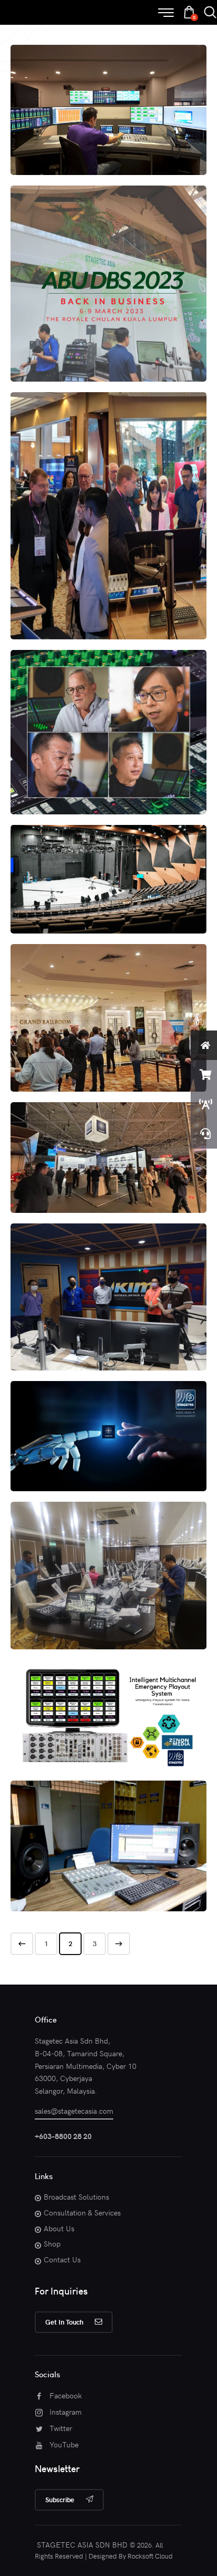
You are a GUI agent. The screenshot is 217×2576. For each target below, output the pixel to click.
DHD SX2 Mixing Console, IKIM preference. (108, 1281)
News (41, 128)
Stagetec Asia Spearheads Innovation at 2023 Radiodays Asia (108, 500)
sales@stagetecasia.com (74, 2111)
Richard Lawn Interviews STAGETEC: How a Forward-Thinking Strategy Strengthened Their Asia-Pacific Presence (109, 711)
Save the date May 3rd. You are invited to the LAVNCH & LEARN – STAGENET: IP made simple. (108, 1415)
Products (66, 128)
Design (81, 1455)
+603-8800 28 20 (63, 2136)
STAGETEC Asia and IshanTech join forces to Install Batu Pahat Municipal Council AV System (108, 1559)
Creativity (46, 751)
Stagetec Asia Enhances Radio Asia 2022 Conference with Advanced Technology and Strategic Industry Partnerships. (109, 1002)
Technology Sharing (137, 128)
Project (94, 128)
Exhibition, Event (59, 307)
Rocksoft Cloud (150, 2556)
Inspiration (81, 751)
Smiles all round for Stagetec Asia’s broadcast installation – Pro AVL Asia (109, 94)
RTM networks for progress (108, 858)
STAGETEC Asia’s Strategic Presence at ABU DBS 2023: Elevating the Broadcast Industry (109, 268)
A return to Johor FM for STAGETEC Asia (109, 1830)
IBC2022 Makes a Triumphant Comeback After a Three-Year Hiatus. (109, 1142)
